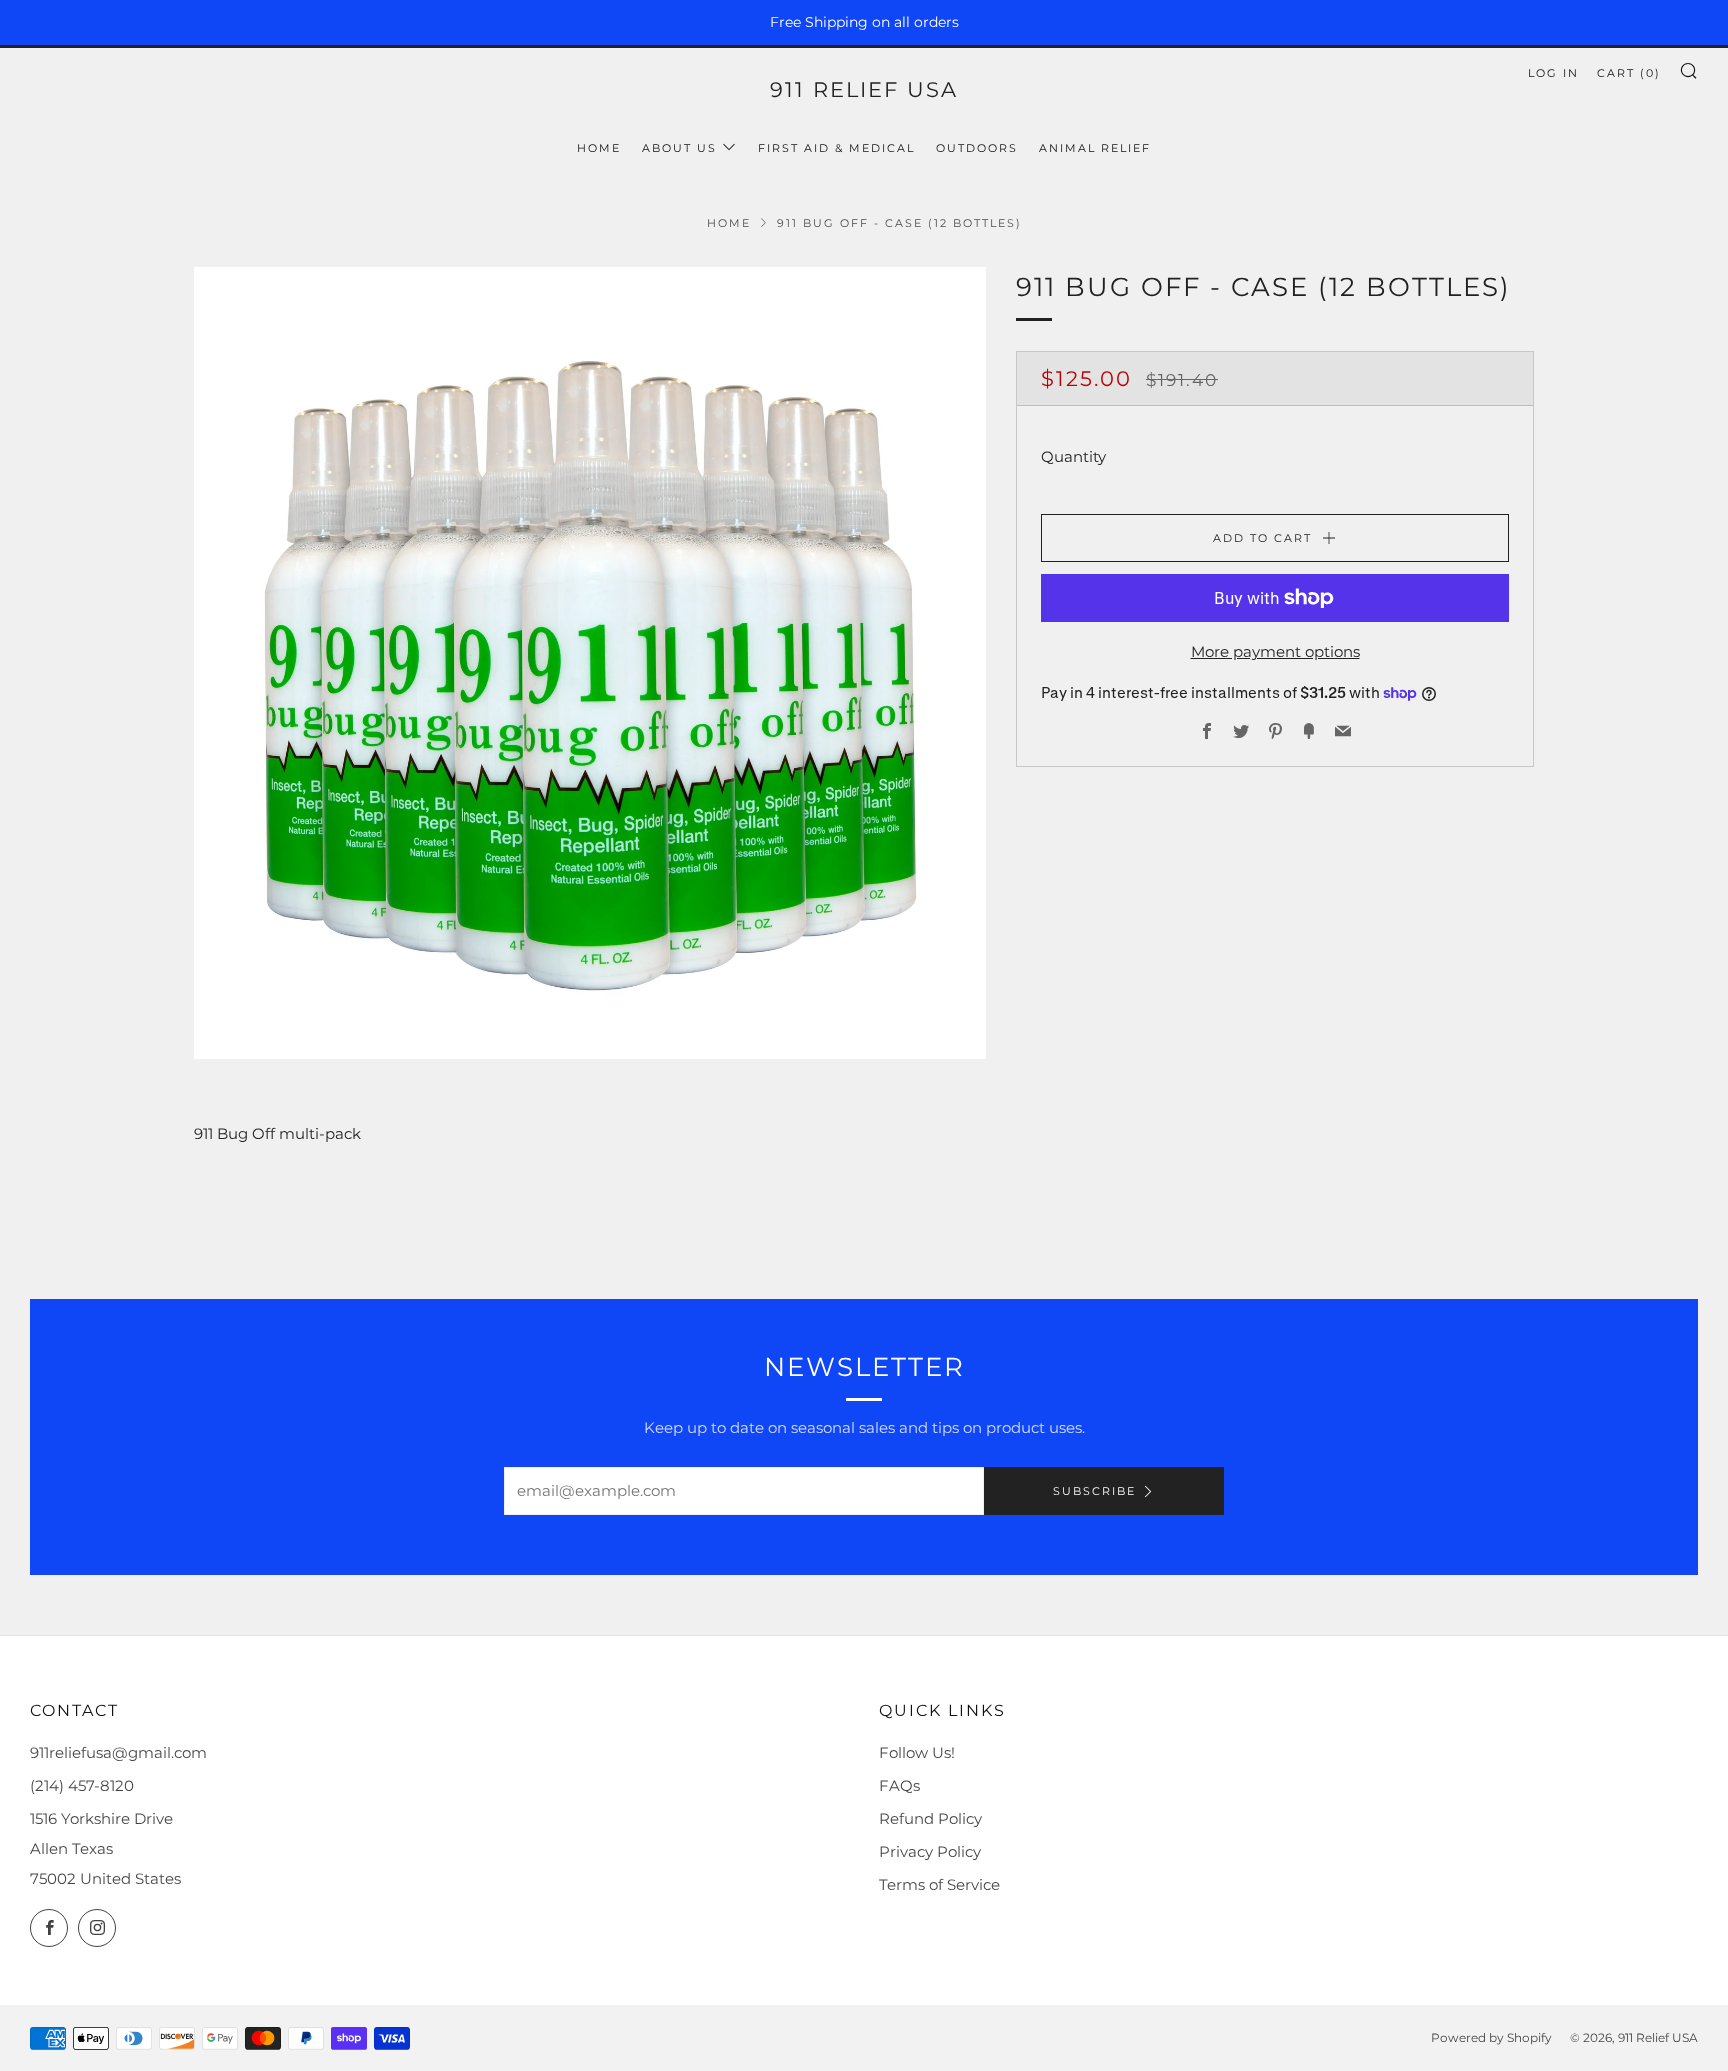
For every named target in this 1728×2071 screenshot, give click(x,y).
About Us (679, 148)
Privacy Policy (930, 1851)
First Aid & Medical (836, 148)
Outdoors (977, 148)
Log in (1553, 73)
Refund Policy (930, 1818)
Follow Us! (917, 1752)
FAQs (899, 1785)
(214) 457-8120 (82, 1785)
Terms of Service (939, 1884)
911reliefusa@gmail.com (118, 1752)
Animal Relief (1095, 148)
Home (599, 148)
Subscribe (1094, 1491)
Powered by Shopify (1491, 2037)
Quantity (1073, 456)
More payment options (1275, 651)
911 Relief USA (864, 89)
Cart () (1629, 73)
